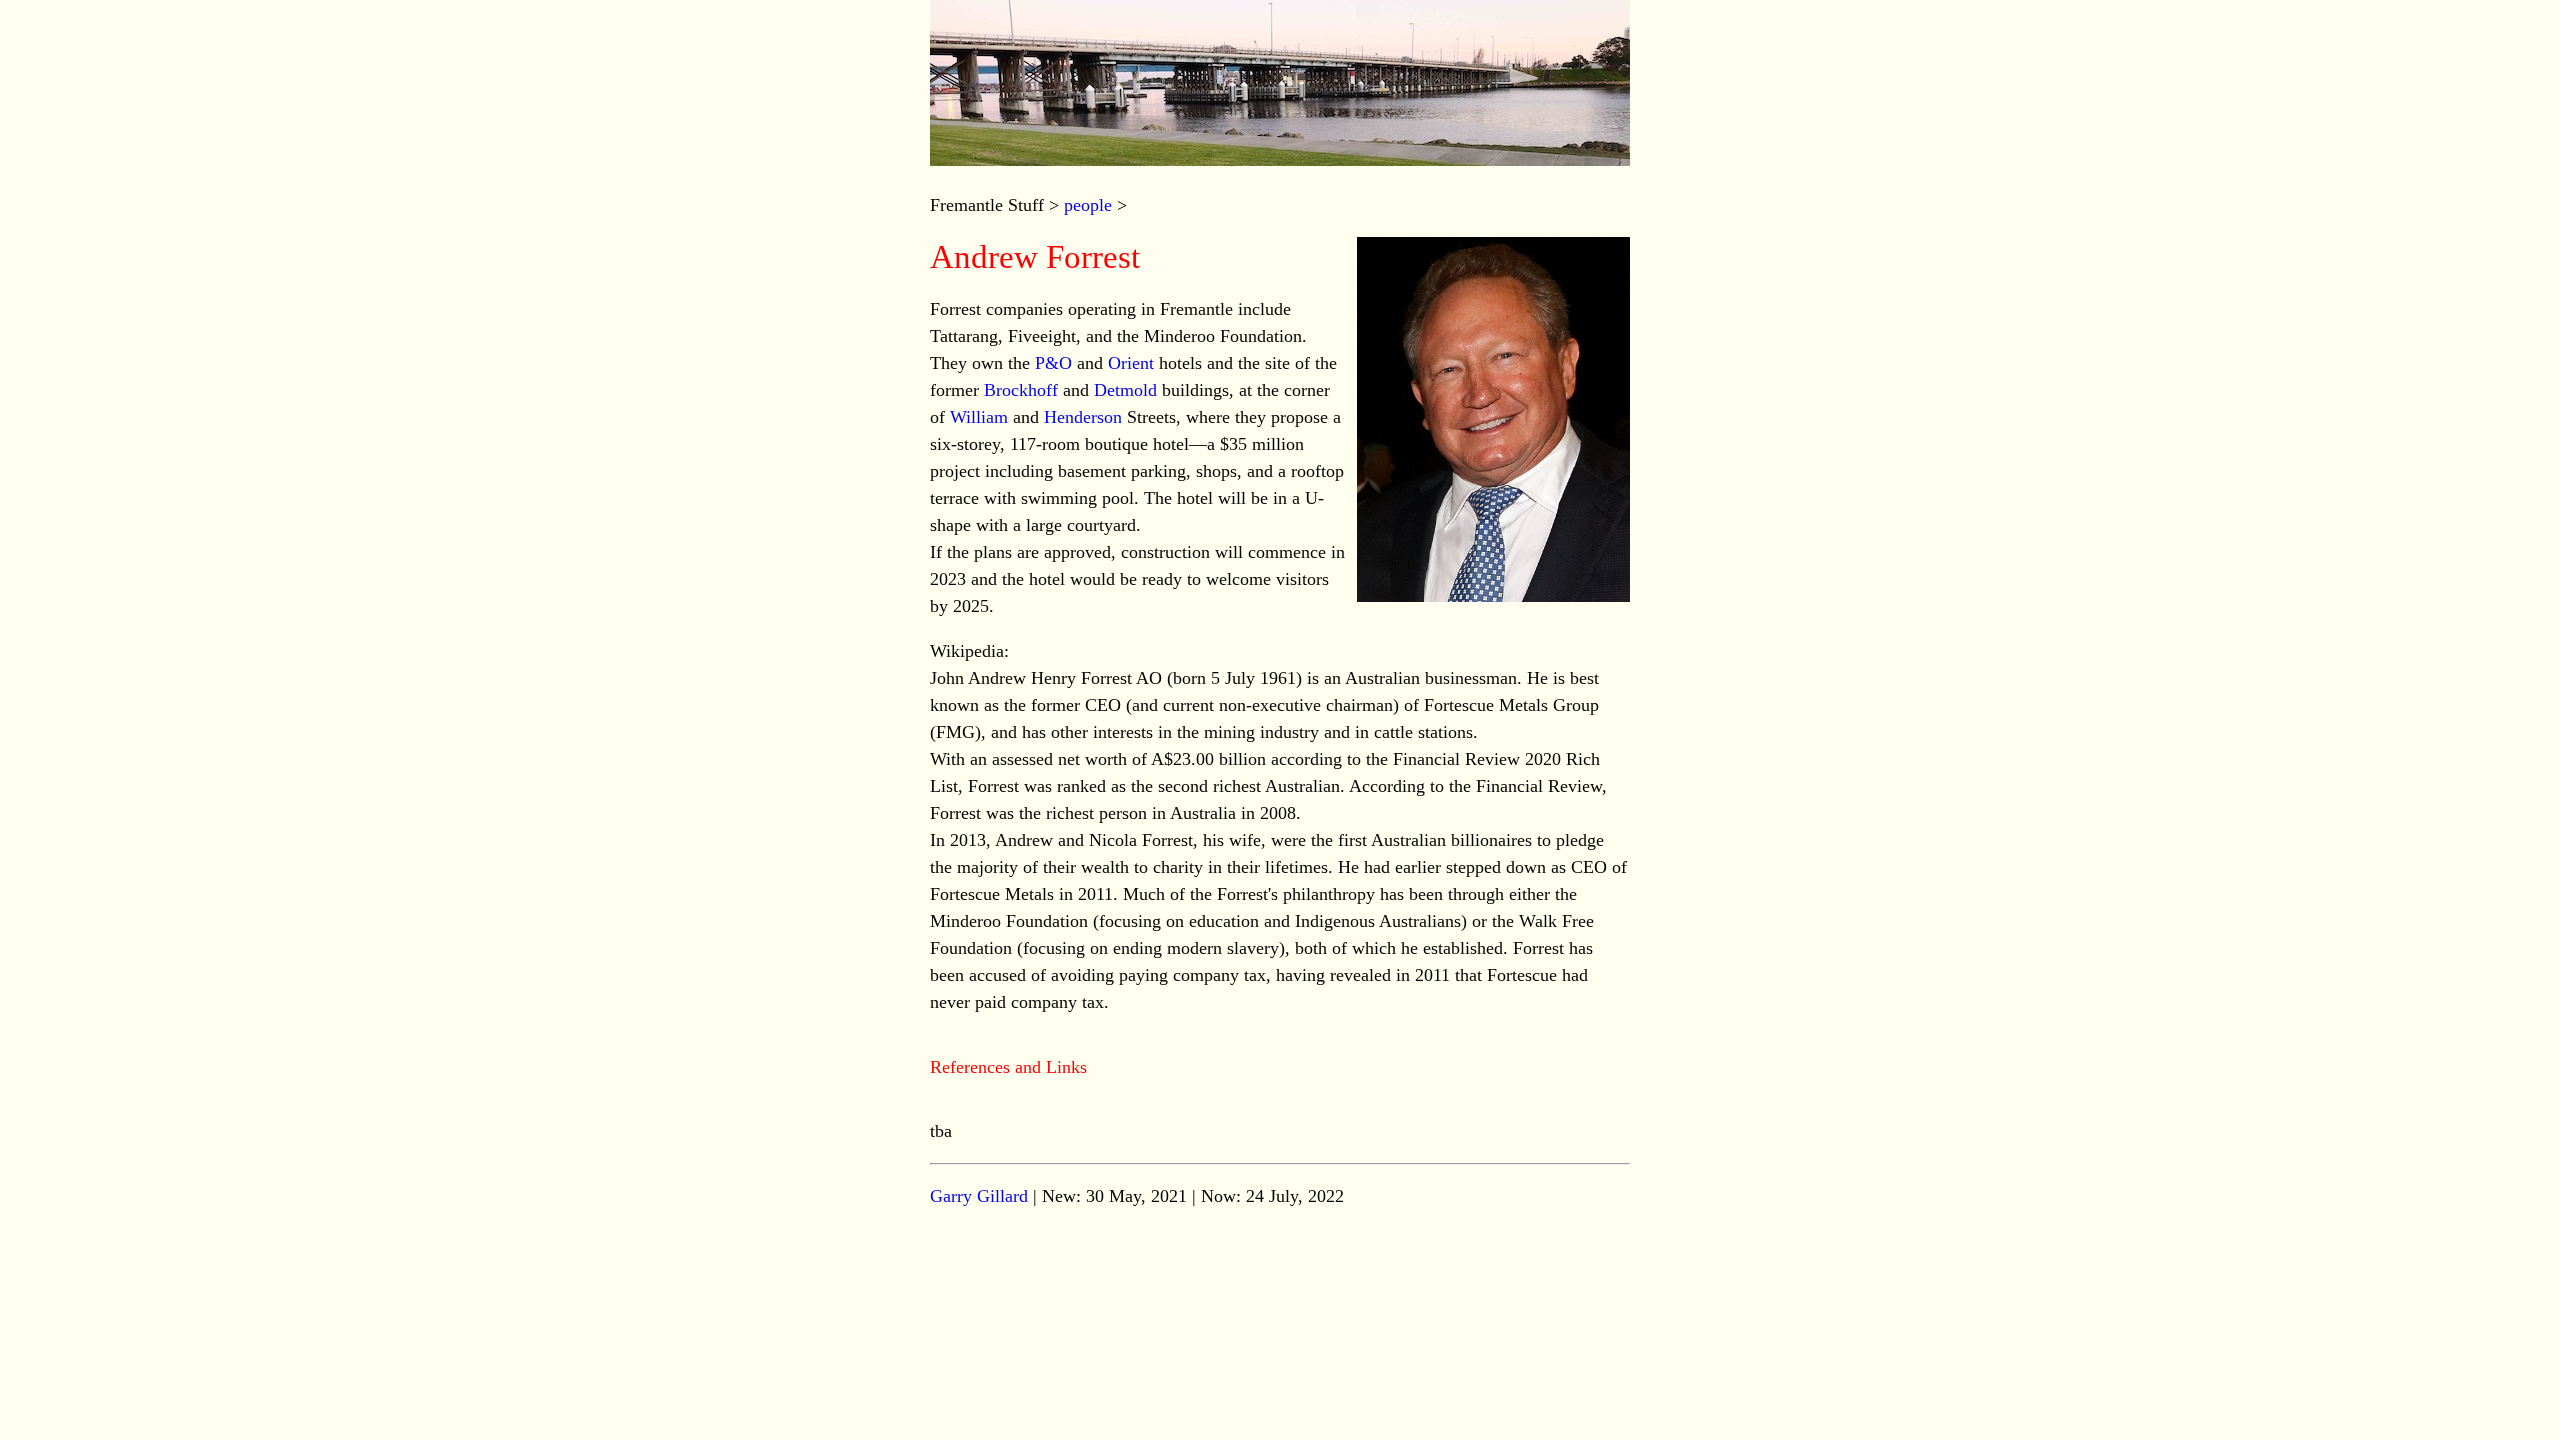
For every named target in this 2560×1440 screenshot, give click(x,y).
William (979, 417)
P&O (1053, 363)
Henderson (1083, 417)
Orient (1131, 363)
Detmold (1125, 390)
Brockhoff (1021, 390)
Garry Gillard (979, 1196)
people (1088, 205)
